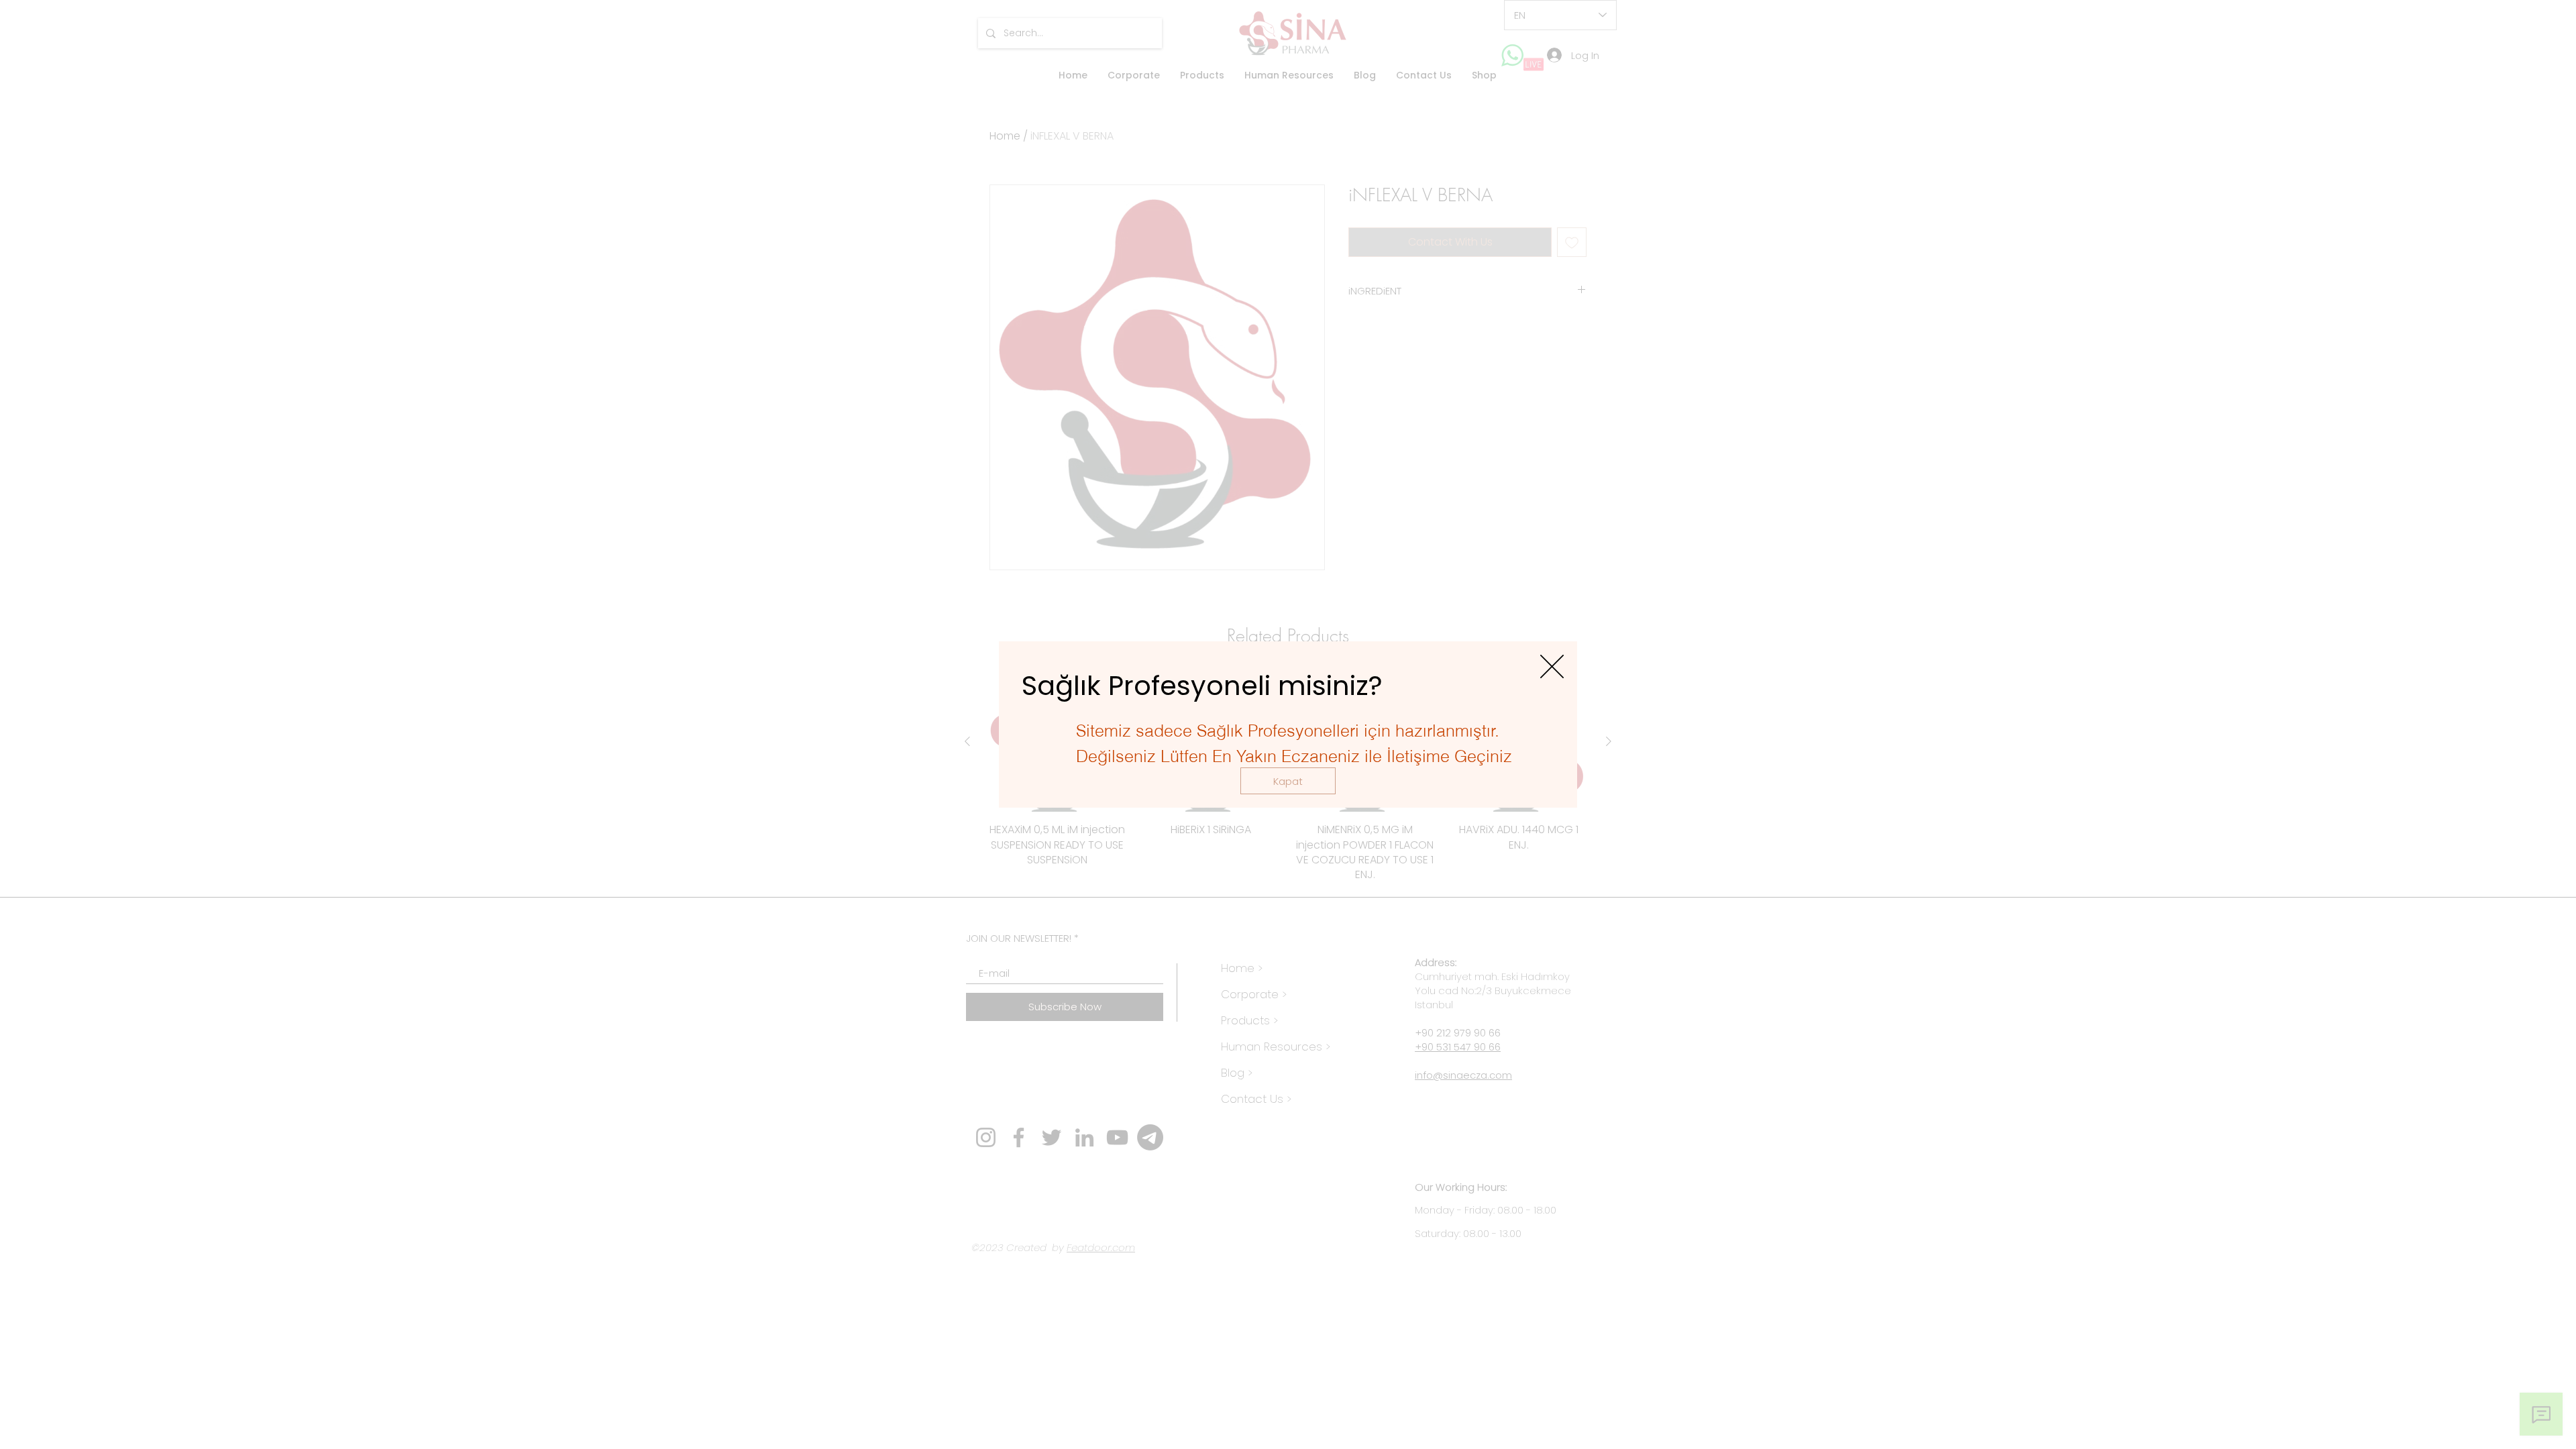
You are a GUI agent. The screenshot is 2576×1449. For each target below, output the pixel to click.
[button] (1288, 781)
